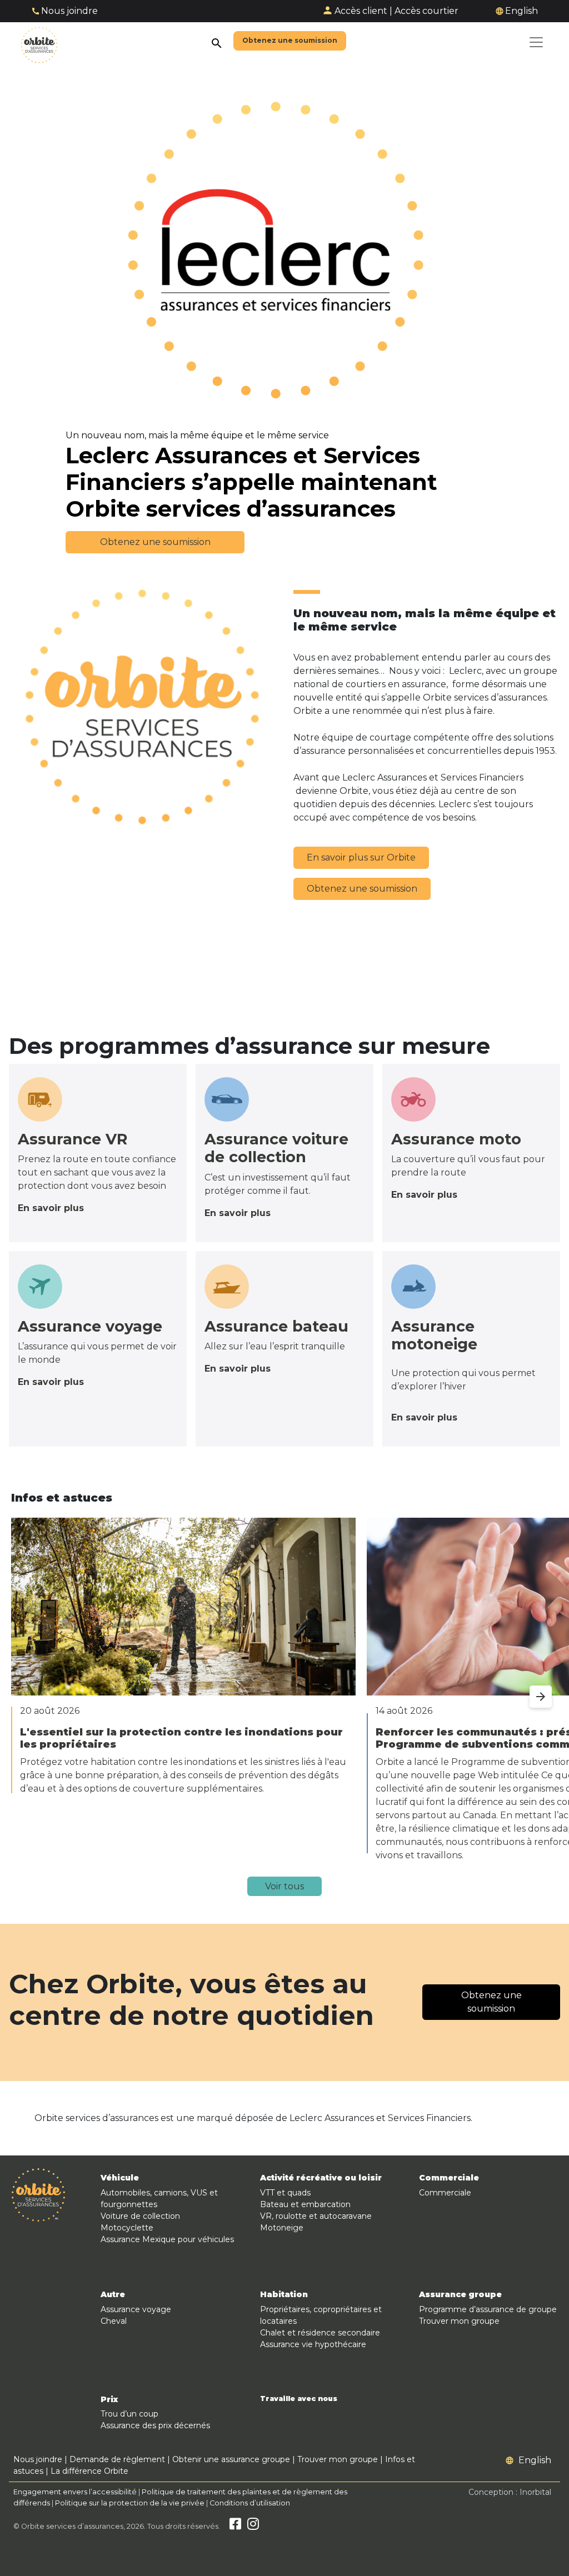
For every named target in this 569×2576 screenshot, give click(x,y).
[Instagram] (253, 2526)
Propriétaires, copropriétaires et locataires (321, 2315)
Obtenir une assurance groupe (231, 2459)
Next (530, 1690)
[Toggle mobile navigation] (536, 42)
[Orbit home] (39, 42)
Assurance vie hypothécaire (313, 2344)
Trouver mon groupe (459, 2321)
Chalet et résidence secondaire (320, 2333)
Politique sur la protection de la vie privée (130, 2503)
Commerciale (445, 2193)
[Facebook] (235, 2526)
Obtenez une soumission (362, 889)
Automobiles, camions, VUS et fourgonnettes (159, 2199)
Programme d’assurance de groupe (488, 2309)
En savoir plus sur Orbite (361, 857)
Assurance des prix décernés (155, 2425)
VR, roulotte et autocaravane (316, 2216)
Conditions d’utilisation (250, 2503)
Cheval (114, 2321)
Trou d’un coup (129, 2414)
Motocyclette (127, 2228)
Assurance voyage (136, 2309)
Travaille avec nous (299, 2399)
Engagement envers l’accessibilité (75, 2492)
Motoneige (282, 2228)
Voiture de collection (140, 2216)
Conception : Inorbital (510, 2492)
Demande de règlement (117, 2459)
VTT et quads (285, 2193)
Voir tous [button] (284, 1886)
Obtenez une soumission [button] (155, 542)
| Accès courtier (424, 11)
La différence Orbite (89, 2471)
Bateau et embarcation (305, 2204)
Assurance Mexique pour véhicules (167, 2239)
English (521, 11)
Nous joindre (69, 11)
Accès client (361, 11)
